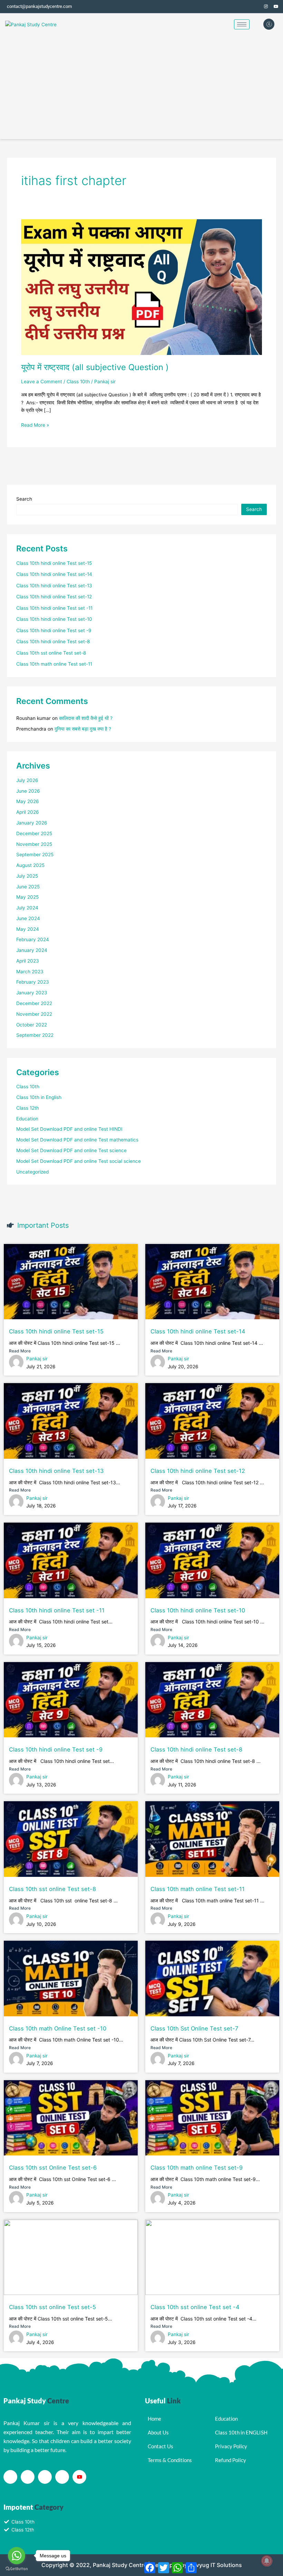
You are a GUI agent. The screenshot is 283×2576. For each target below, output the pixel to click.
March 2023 (30, 972)
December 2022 (34, 1003)
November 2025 (34, 844)
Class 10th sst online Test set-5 (52, 2307)
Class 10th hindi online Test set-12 (54, 597)
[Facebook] (245, 7)
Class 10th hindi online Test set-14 (54, 574)
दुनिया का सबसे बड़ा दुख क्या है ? (83, 729)
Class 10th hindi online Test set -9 (54, 630)
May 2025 (27, 897)
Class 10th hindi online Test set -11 (54, 608)
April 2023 (28, 961)
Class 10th (78, 382)
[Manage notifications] (267, 2561)
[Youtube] (79, 2477)
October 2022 (32, 1025)
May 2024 (28, 929)
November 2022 (34, 1014)
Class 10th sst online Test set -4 (195, 2307)
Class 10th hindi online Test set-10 (54, 619)
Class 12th (28, 1108)
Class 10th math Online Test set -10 (58, 2028)
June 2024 (28, 918)
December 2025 (34, 833)
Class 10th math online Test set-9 (197, 2168)
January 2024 (32, 950)
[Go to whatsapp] (17, 2556)
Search (24, 499)
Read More (20, 1351)
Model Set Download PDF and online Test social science (79, 1161)
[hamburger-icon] (242, 24)
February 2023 (33, 982)
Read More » (35, 424)
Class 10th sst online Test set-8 (51, 653)
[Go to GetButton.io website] (17, 2569)
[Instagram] (266, 7)
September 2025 (35, 855)
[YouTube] (276, 7)
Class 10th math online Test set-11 (54, 664)
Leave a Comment (42, 382)
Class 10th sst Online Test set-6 (53, 2168)
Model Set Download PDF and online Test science (71, 1150)
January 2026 (32, 823)
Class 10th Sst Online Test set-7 (194, 2028)
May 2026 (28, 801)
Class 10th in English (39, 1097)
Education (27, 1119)
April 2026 (28, 812)
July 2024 (27, 908)
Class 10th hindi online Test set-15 (54, 563)
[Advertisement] (141, 87)
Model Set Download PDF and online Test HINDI (69, 1129)
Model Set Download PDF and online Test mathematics (77, 1140)
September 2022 (35, 1035)
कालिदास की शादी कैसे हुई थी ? (86, 718)
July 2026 (27, 780)
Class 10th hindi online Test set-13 (54, 586)
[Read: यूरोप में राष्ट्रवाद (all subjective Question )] (141, 287)
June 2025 (28, 887)
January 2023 (32, 993)
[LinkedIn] (45, 2477)
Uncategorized (32, 1172)
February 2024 (33, 939)
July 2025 (27, 876)
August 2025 (30, 865)
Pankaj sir (37, 1359)
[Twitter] (255, 7)
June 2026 (28, 791)
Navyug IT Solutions (215, 2565)
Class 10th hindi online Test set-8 (53, 641)
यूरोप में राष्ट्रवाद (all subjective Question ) (95, 367)
